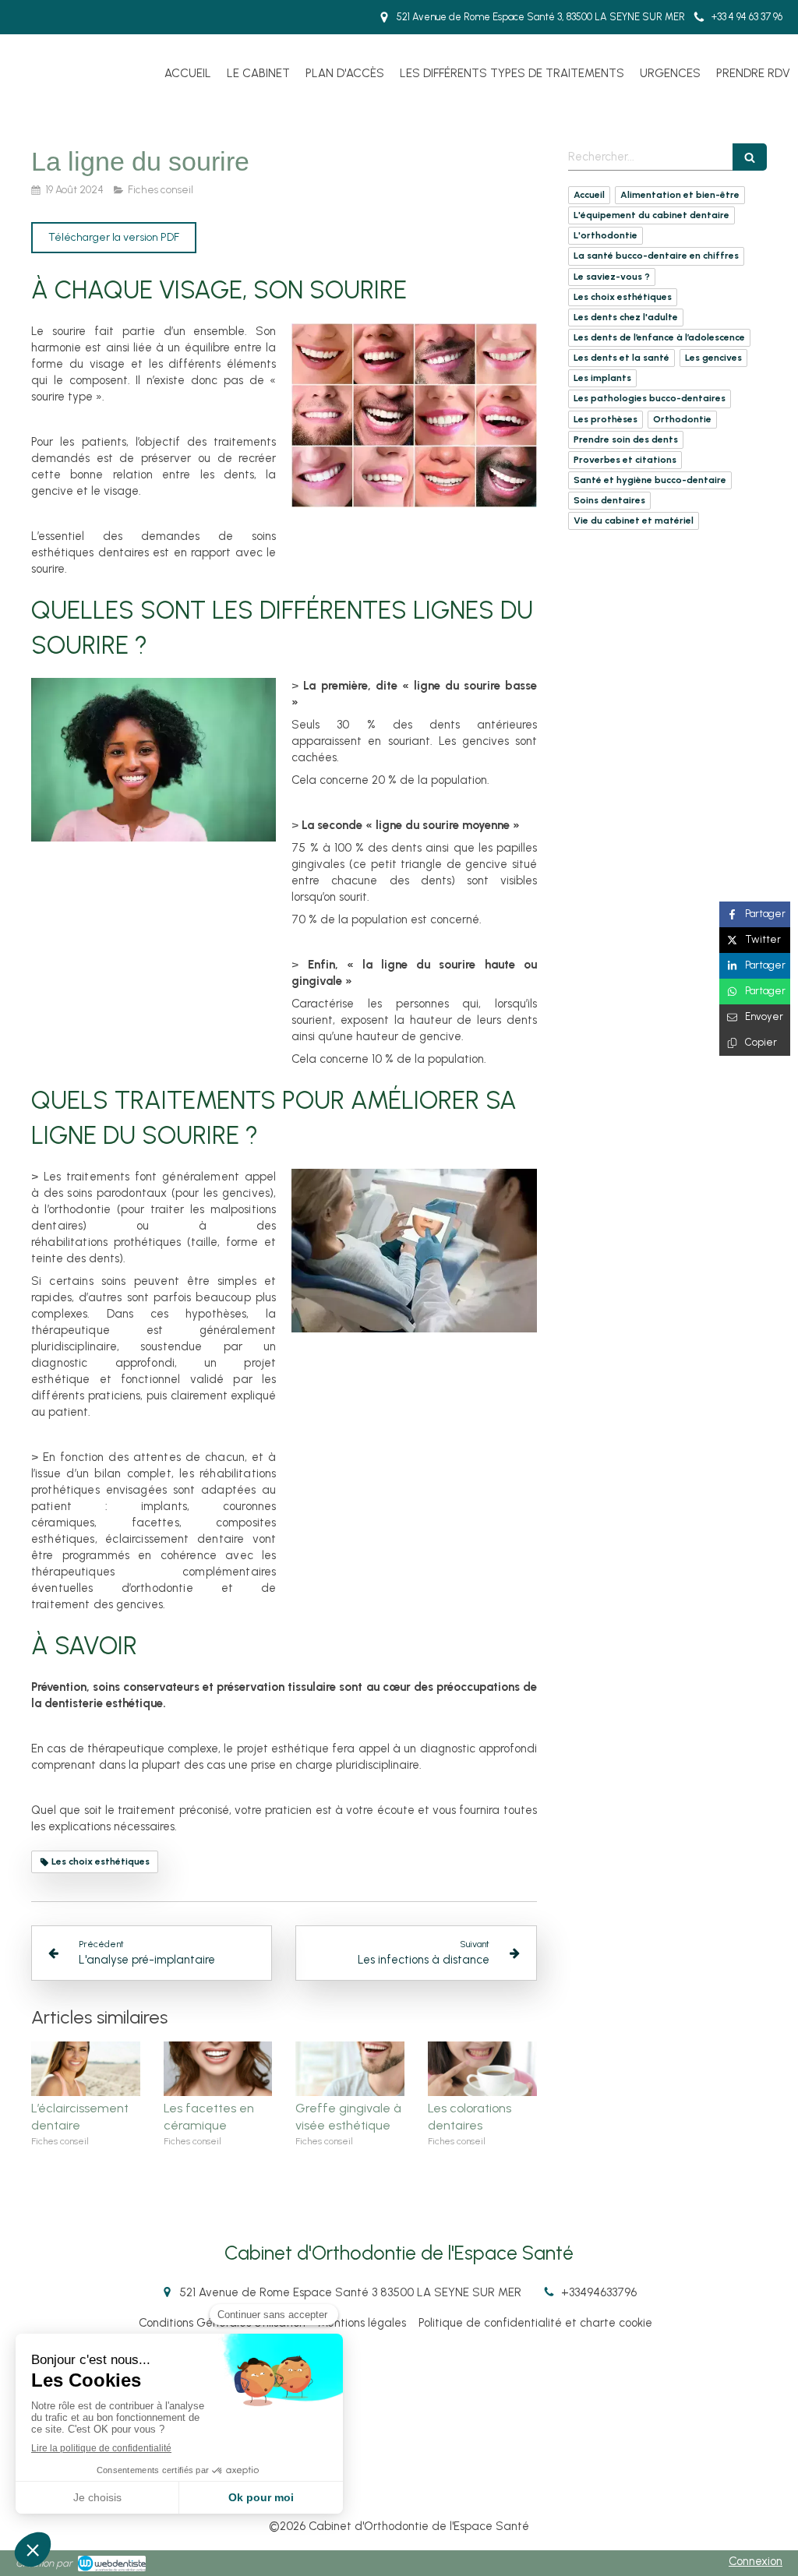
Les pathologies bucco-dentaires (650, 398)
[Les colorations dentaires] (482, 2069)
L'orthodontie (606, 235)
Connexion (756, 2561)
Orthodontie (682, 419)
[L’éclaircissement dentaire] (86, 2069)
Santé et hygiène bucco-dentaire (650, 480)
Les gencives (713, 358)
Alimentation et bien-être (680, 195)
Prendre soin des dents (626, 439)
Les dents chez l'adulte (626, 317)
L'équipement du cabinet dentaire (651, 215)
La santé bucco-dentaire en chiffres (656, 256)
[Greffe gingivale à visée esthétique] (350, 2069)
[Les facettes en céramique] (218, 2069)
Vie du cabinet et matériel (634, 520)
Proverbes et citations (625, 460)
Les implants (602, 378)
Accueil (589, 195)
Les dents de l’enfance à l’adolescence (659, 337)
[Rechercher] (750, 157)
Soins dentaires (609, 500)
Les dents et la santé (621, 358)
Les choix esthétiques (623, 297)
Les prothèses (606, 419)
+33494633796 (599, 2292)
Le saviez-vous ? (612, 277)
